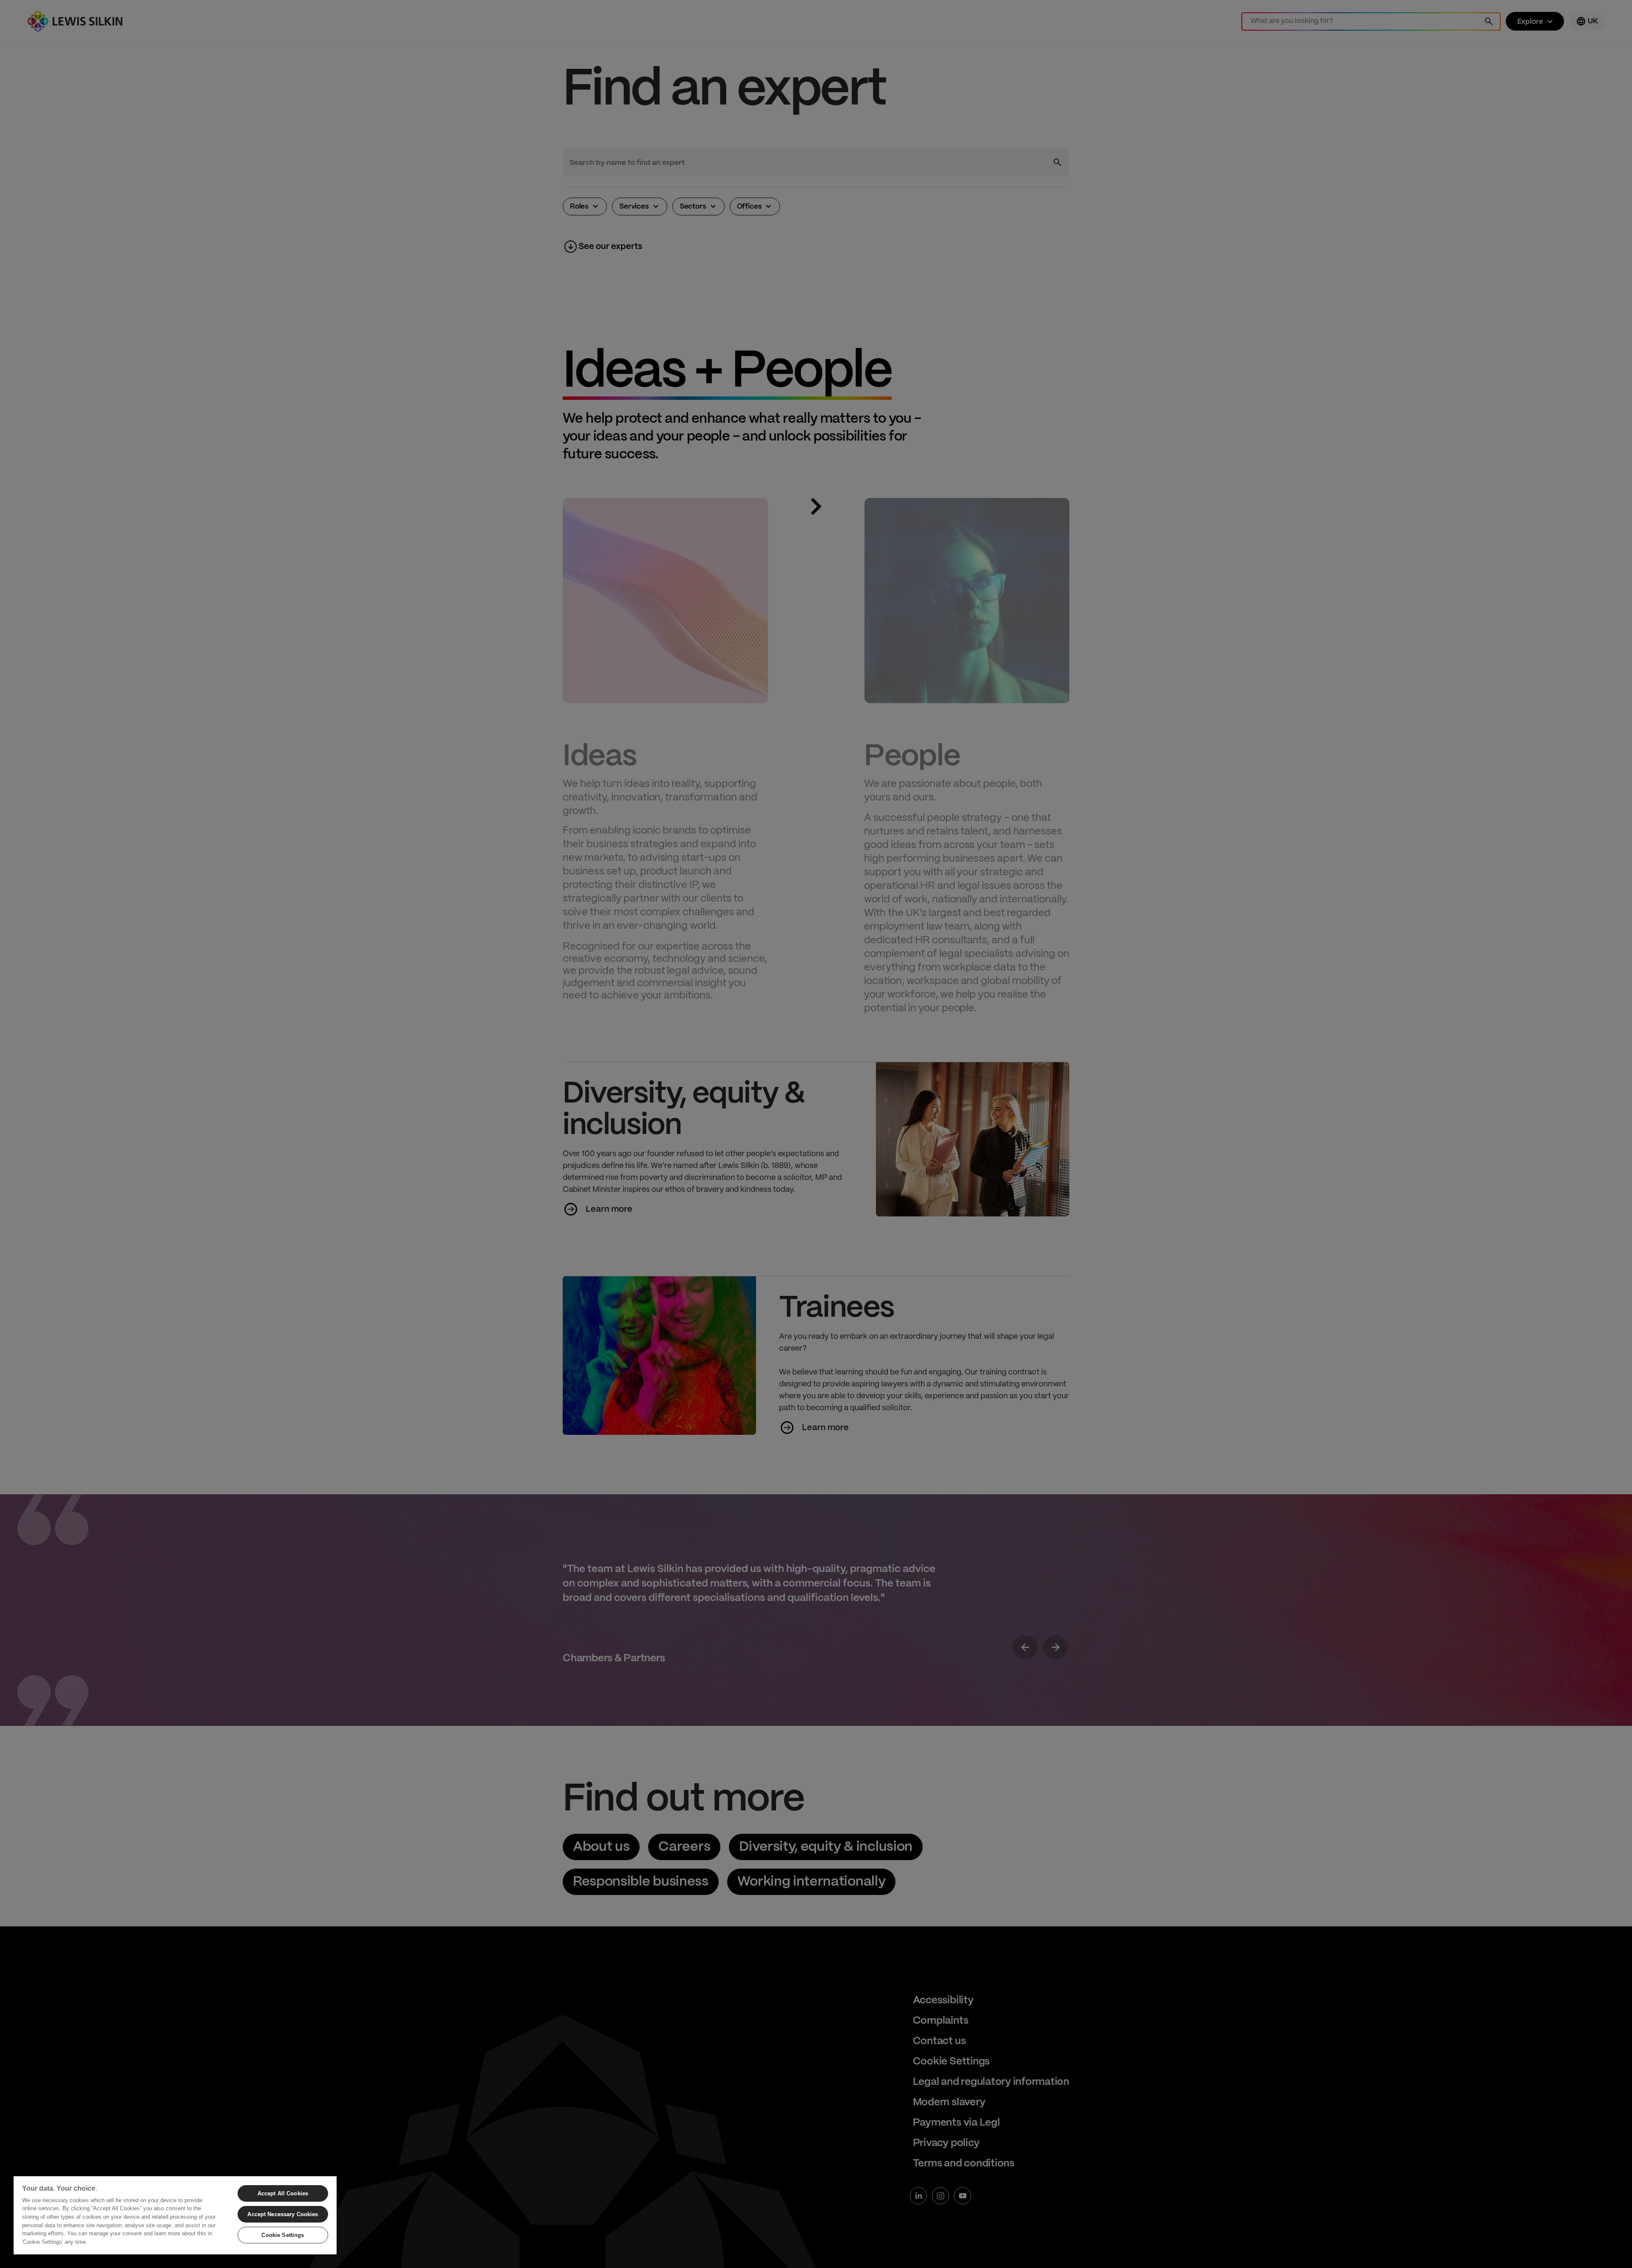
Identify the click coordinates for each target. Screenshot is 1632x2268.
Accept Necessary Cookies (283, 2214)
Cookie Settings (283, 2235)
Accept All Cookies (283, 2193)
